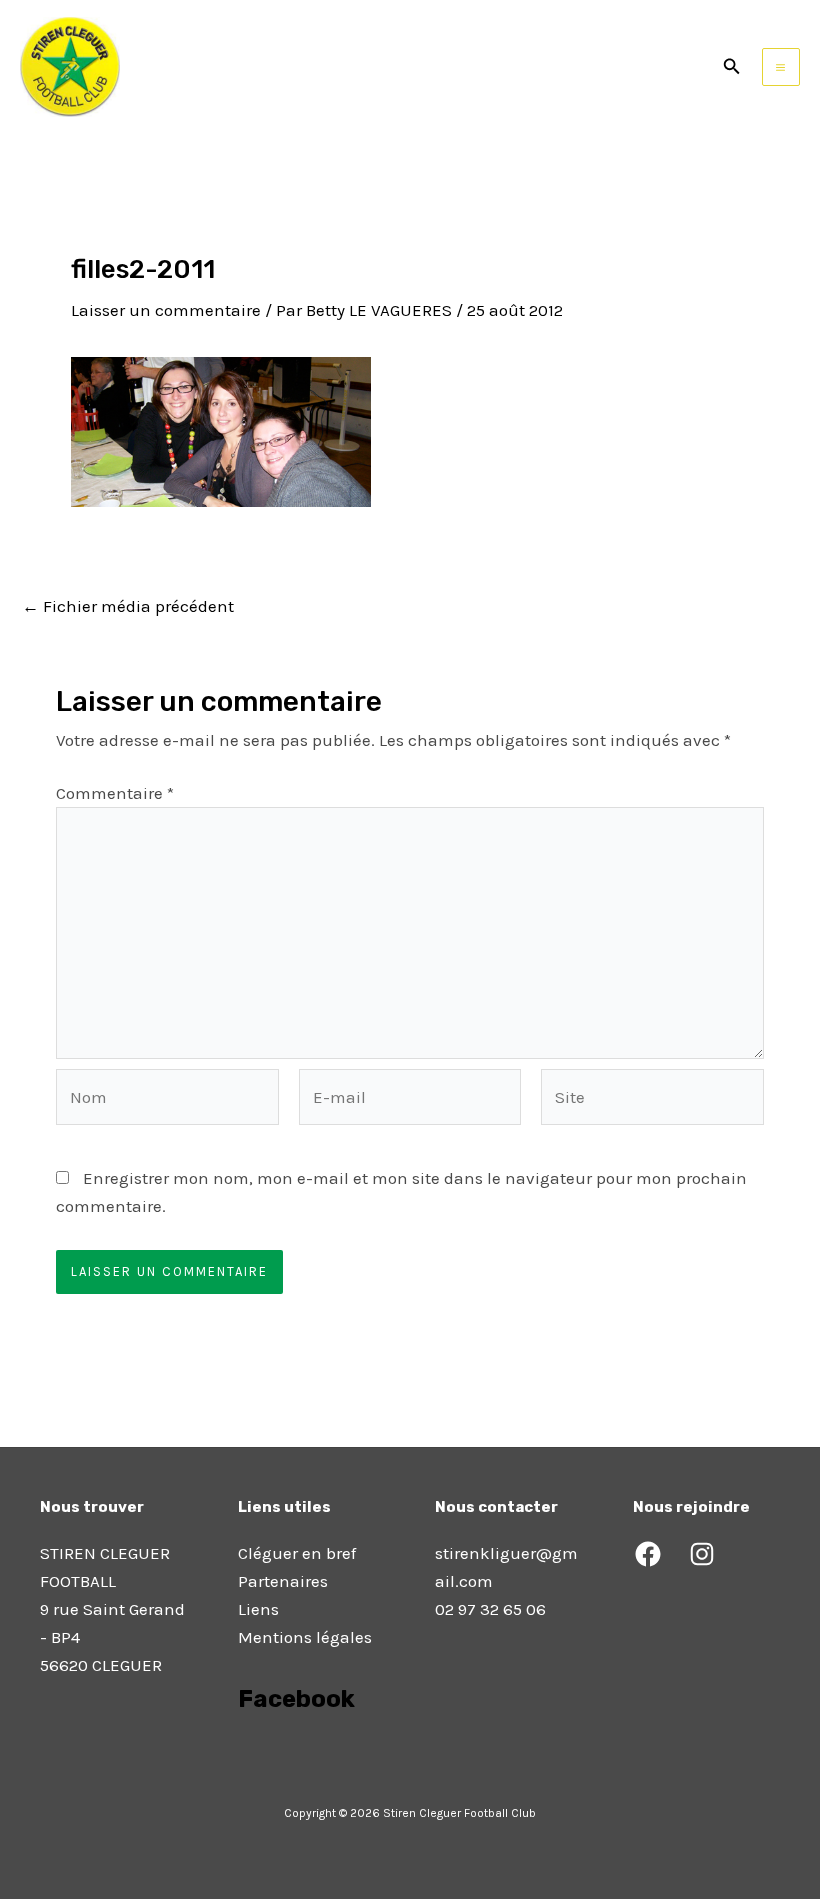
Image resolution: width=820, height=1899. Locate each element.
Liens (258, 1609)
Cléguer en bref (297, 1553)
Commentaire (115, 793)
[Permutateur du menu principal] (781, 67)
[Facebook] (648, 1554)
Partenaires (283, 1581)
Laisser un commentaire (166, 310)
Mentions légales (305, 1637)
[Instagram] (702, 1554)
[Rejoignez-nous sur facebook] (240, 1755)
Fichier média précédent (128, 606)
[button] (732, 67)
